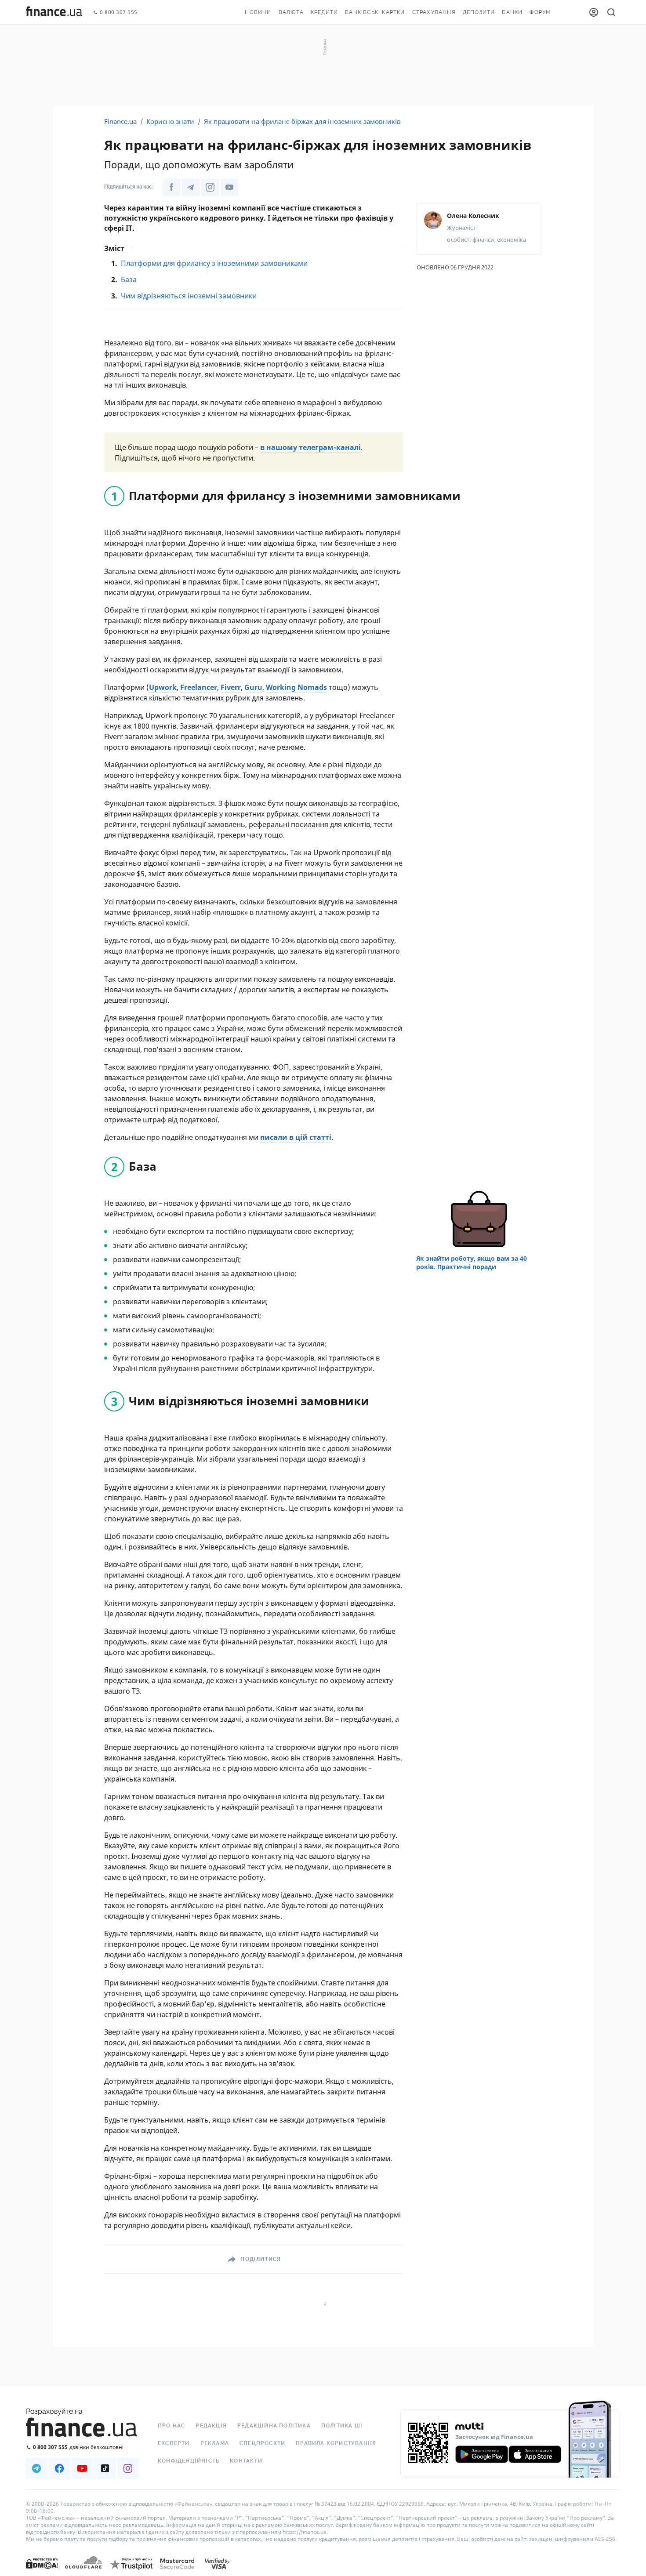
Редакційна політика (274, 2426)
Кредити (324, 12)
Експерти (174, 2443)
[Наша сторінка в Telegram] (191, 187)
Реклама (215, 2443)
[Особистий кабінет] (594, 12)
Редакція (211, 2426)
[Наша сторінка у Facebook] (171, 187)
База (129, 279)
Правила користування (336, 2443)
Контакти (246, 2461)
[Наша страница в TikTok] (105, 2468)
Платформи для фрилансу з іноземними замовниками (214, 263)
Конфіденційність (189, 2461)
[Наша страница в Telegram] (36, 2468)
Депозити (479, 12)
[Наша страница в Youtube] (82, 2468)
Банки (512, 12)
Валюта (291, 12)
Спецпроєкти (262, 2443)
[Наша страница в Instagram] (128, 2468)
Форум (540, 12)
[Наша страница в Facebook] (59, 2468)
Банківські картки (375, 12)
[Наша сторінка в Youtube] (229, 187)
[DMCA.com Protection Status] (42, 2572)
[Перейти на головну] (54, 12)
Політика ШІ (342, 2426)
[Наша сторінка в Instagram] (210, 187)
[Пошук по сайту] (611, 12)
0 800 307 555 (119, 13)
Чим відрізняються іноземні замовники (189, 296)
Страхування (434, 12)
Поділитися (261, 2259)
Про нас (171, 2426)
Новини (258, 12)
